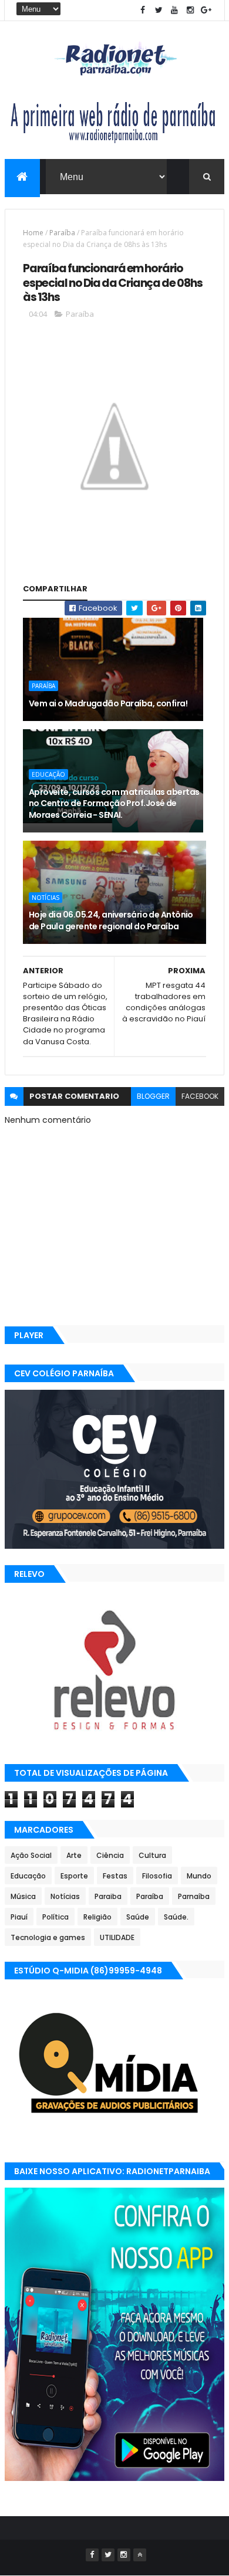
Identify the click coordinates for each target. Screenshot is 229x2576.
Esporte (74, 1876)
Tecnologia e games (48, 1937)
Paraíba (62, 233)
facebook (200, 1096)
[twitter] (159, 10)
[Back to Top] (140, 2555)
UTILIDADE (117, 1937)
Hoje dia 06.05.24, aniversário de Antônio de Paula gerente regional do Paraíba (111, 920)
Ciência (110, 1855)
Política (55, 1917)
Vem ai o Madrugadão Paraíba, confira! (108, 703)
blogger (153, 1096)
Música (23, 1896)
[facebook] (143, 10)
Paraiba (108, 1896)
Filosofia (157, 1876)
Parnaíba (194, 1896)
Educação (48, 774)
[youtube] (174, 10)
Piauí (19, 1917)
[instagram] (190, 10)
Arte (74, 1855)
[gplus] (206, 10)
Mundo (199, 1876)
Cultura (152, 1855)
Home (33, 233)
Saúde (138, 1917)
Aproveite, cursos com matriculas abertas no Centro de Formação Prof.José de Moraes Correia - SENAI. (114, 803)
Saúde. (176, 1917)
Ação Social (31, 1855)
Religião (97, 1917)
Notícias (46, 898)
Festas (115, 1876)
